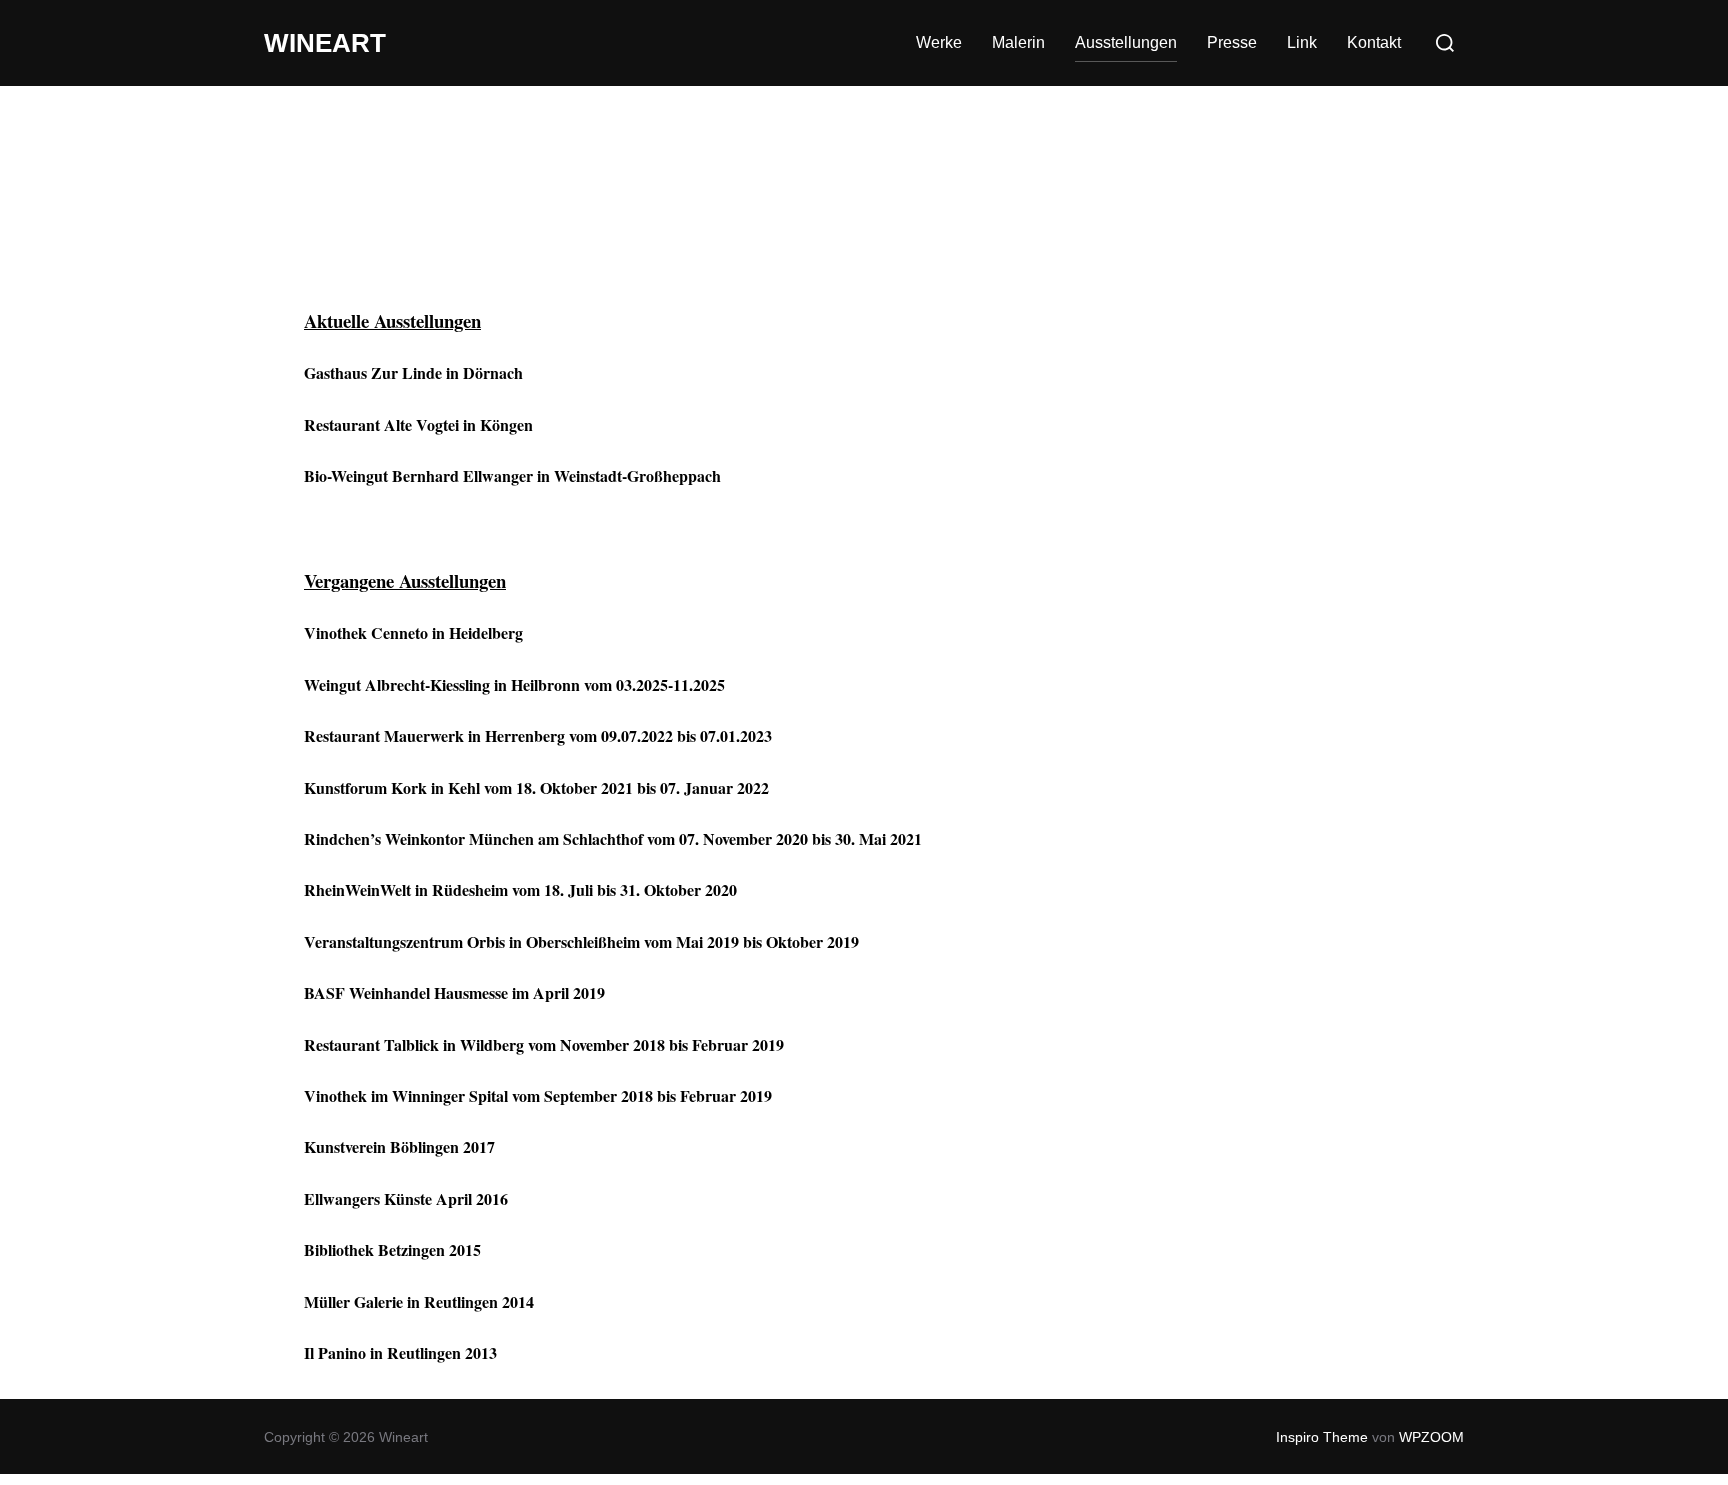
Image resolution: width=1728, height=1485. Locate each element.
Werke (939, 42)
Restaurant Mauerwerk (384, 735)
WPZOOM (1431, 1437)
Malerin (1018, 42)
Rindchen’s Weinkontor (384, 838)
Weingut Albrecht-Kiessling (397, 684)
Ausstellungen (1126, 42)
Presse (1232, 42)
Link (1302, 42)
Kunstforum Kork (365, 787)
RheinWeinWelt (357, 889)
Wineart (325, 43)
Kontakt (1374, 42)
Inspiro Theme (1322, 1437)
